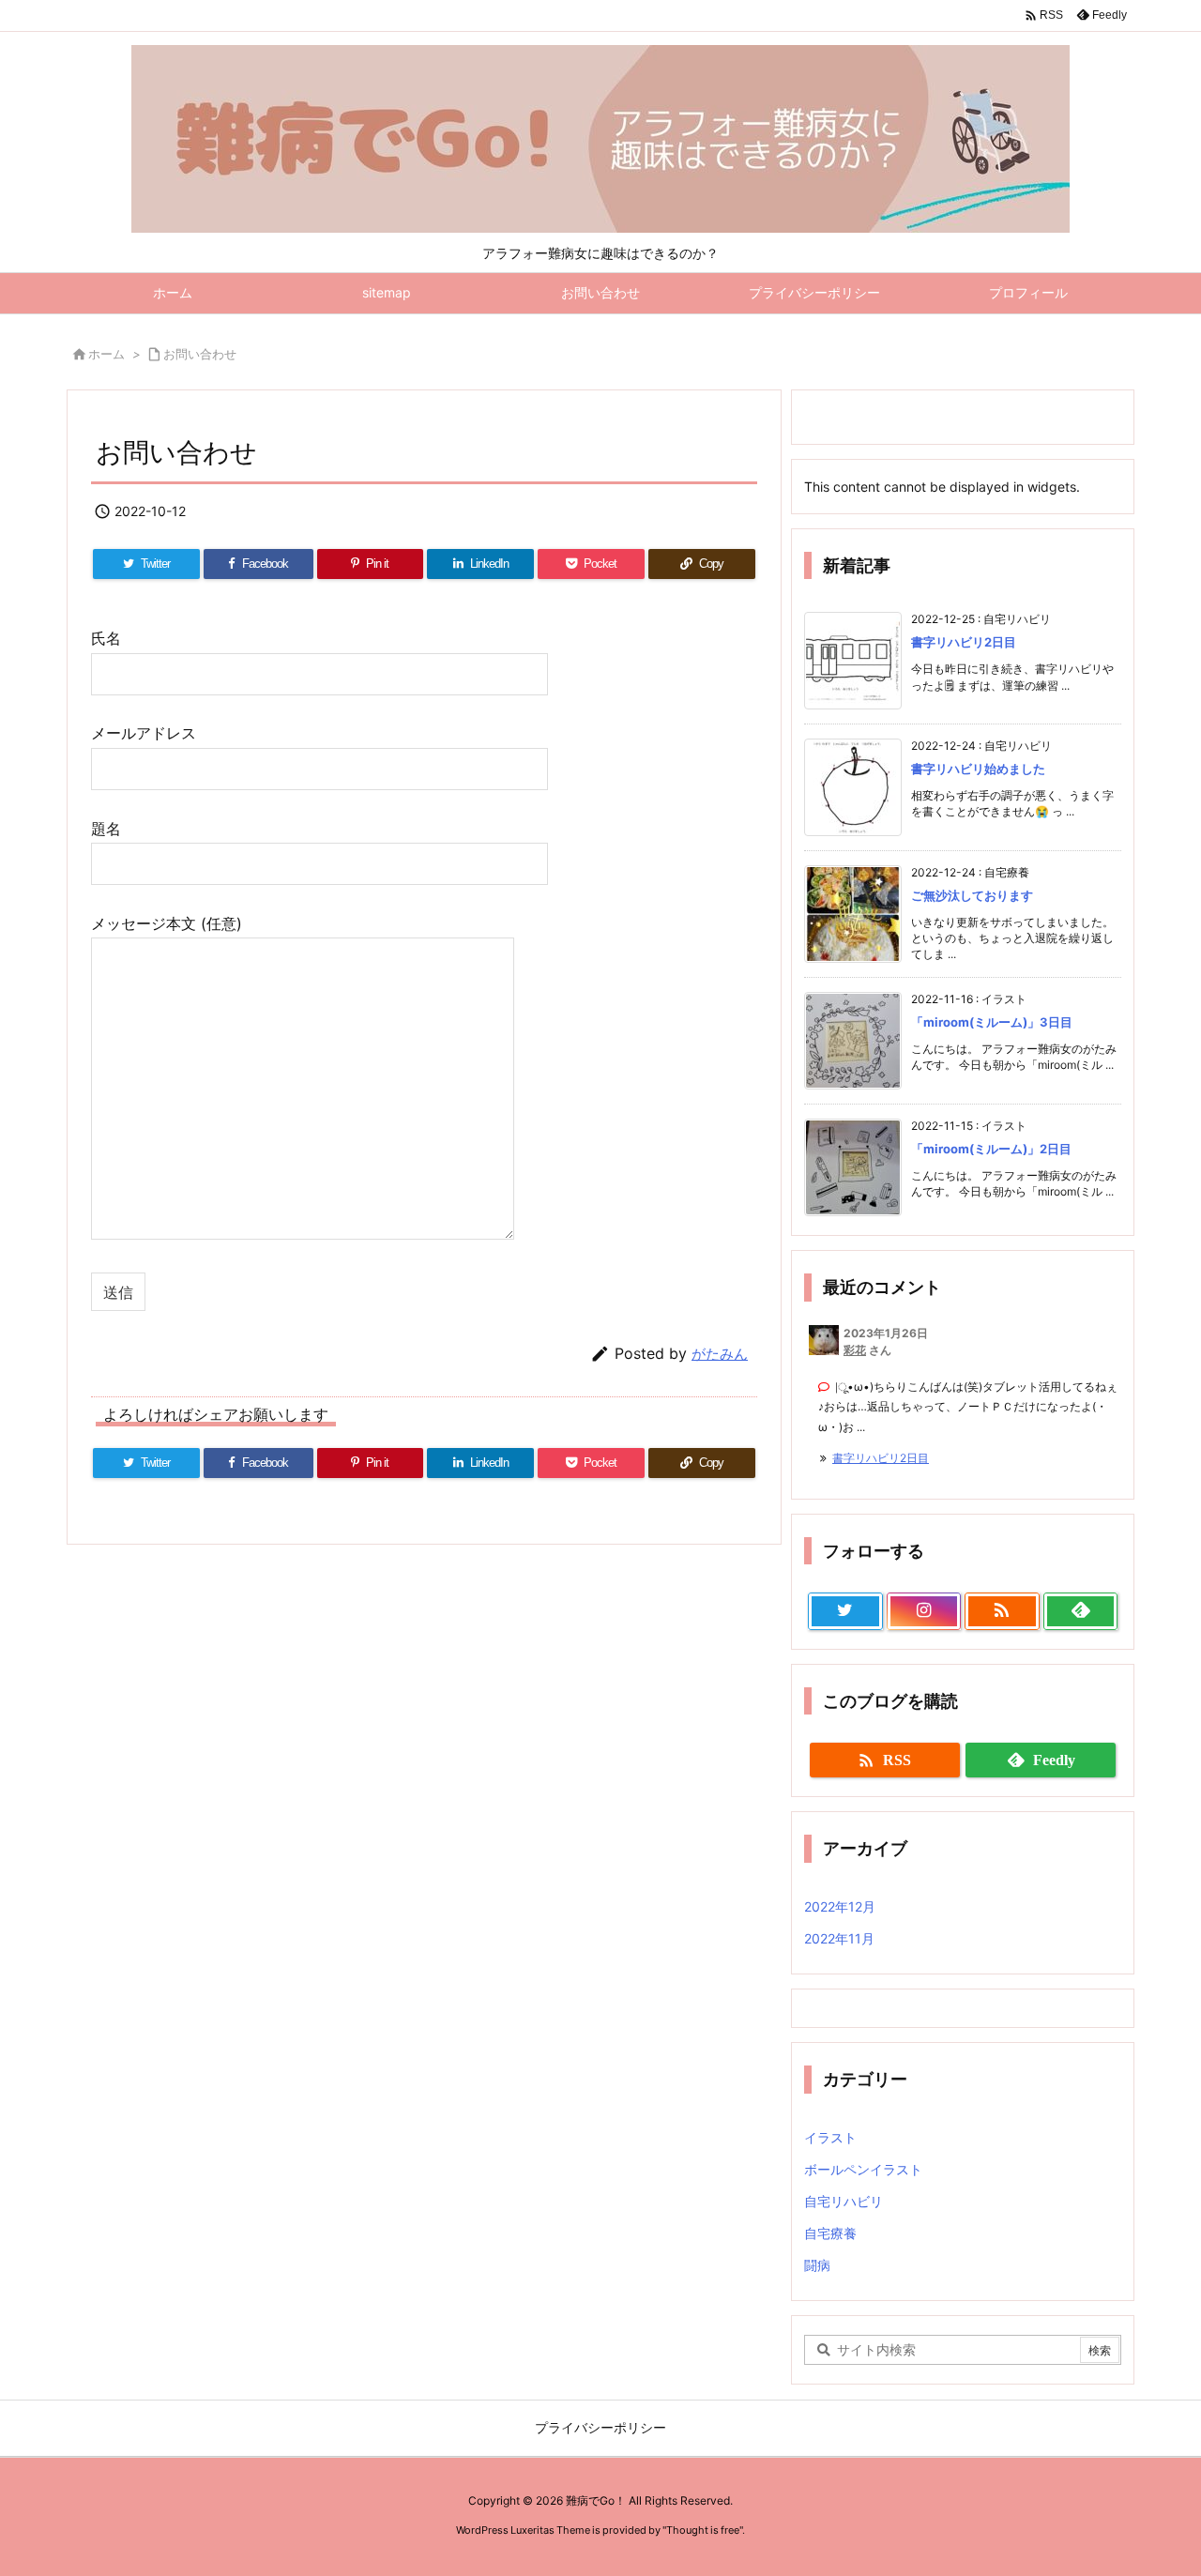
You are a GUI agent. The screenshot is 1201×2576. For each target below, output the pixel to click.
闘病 (817, 2265)
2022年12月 (840, 1906)
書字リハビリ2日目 (964, 642)
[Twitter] (845, 1611)
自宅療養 (830, 2233)
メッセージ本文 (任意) (167, 923)
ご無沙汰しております (972, 895)
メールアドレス (144, 733)
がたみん (720, 1354)
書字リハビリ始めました (978, 769)
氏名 (106, 638)
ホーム (106, 354)
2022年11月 (839, 1938)
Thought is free (703, 2530)
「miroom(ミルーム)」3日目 (992, 1022)
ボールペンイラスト (863, 2169)
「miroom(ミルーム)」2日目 (991, 1149)
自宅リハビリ (844, 2201)
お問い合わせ (200, 354)
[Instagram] (924, 1611)
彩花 (855, 1350)
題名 (106, 829)
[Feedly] (1081, 1611)
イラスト (830, 2137)
